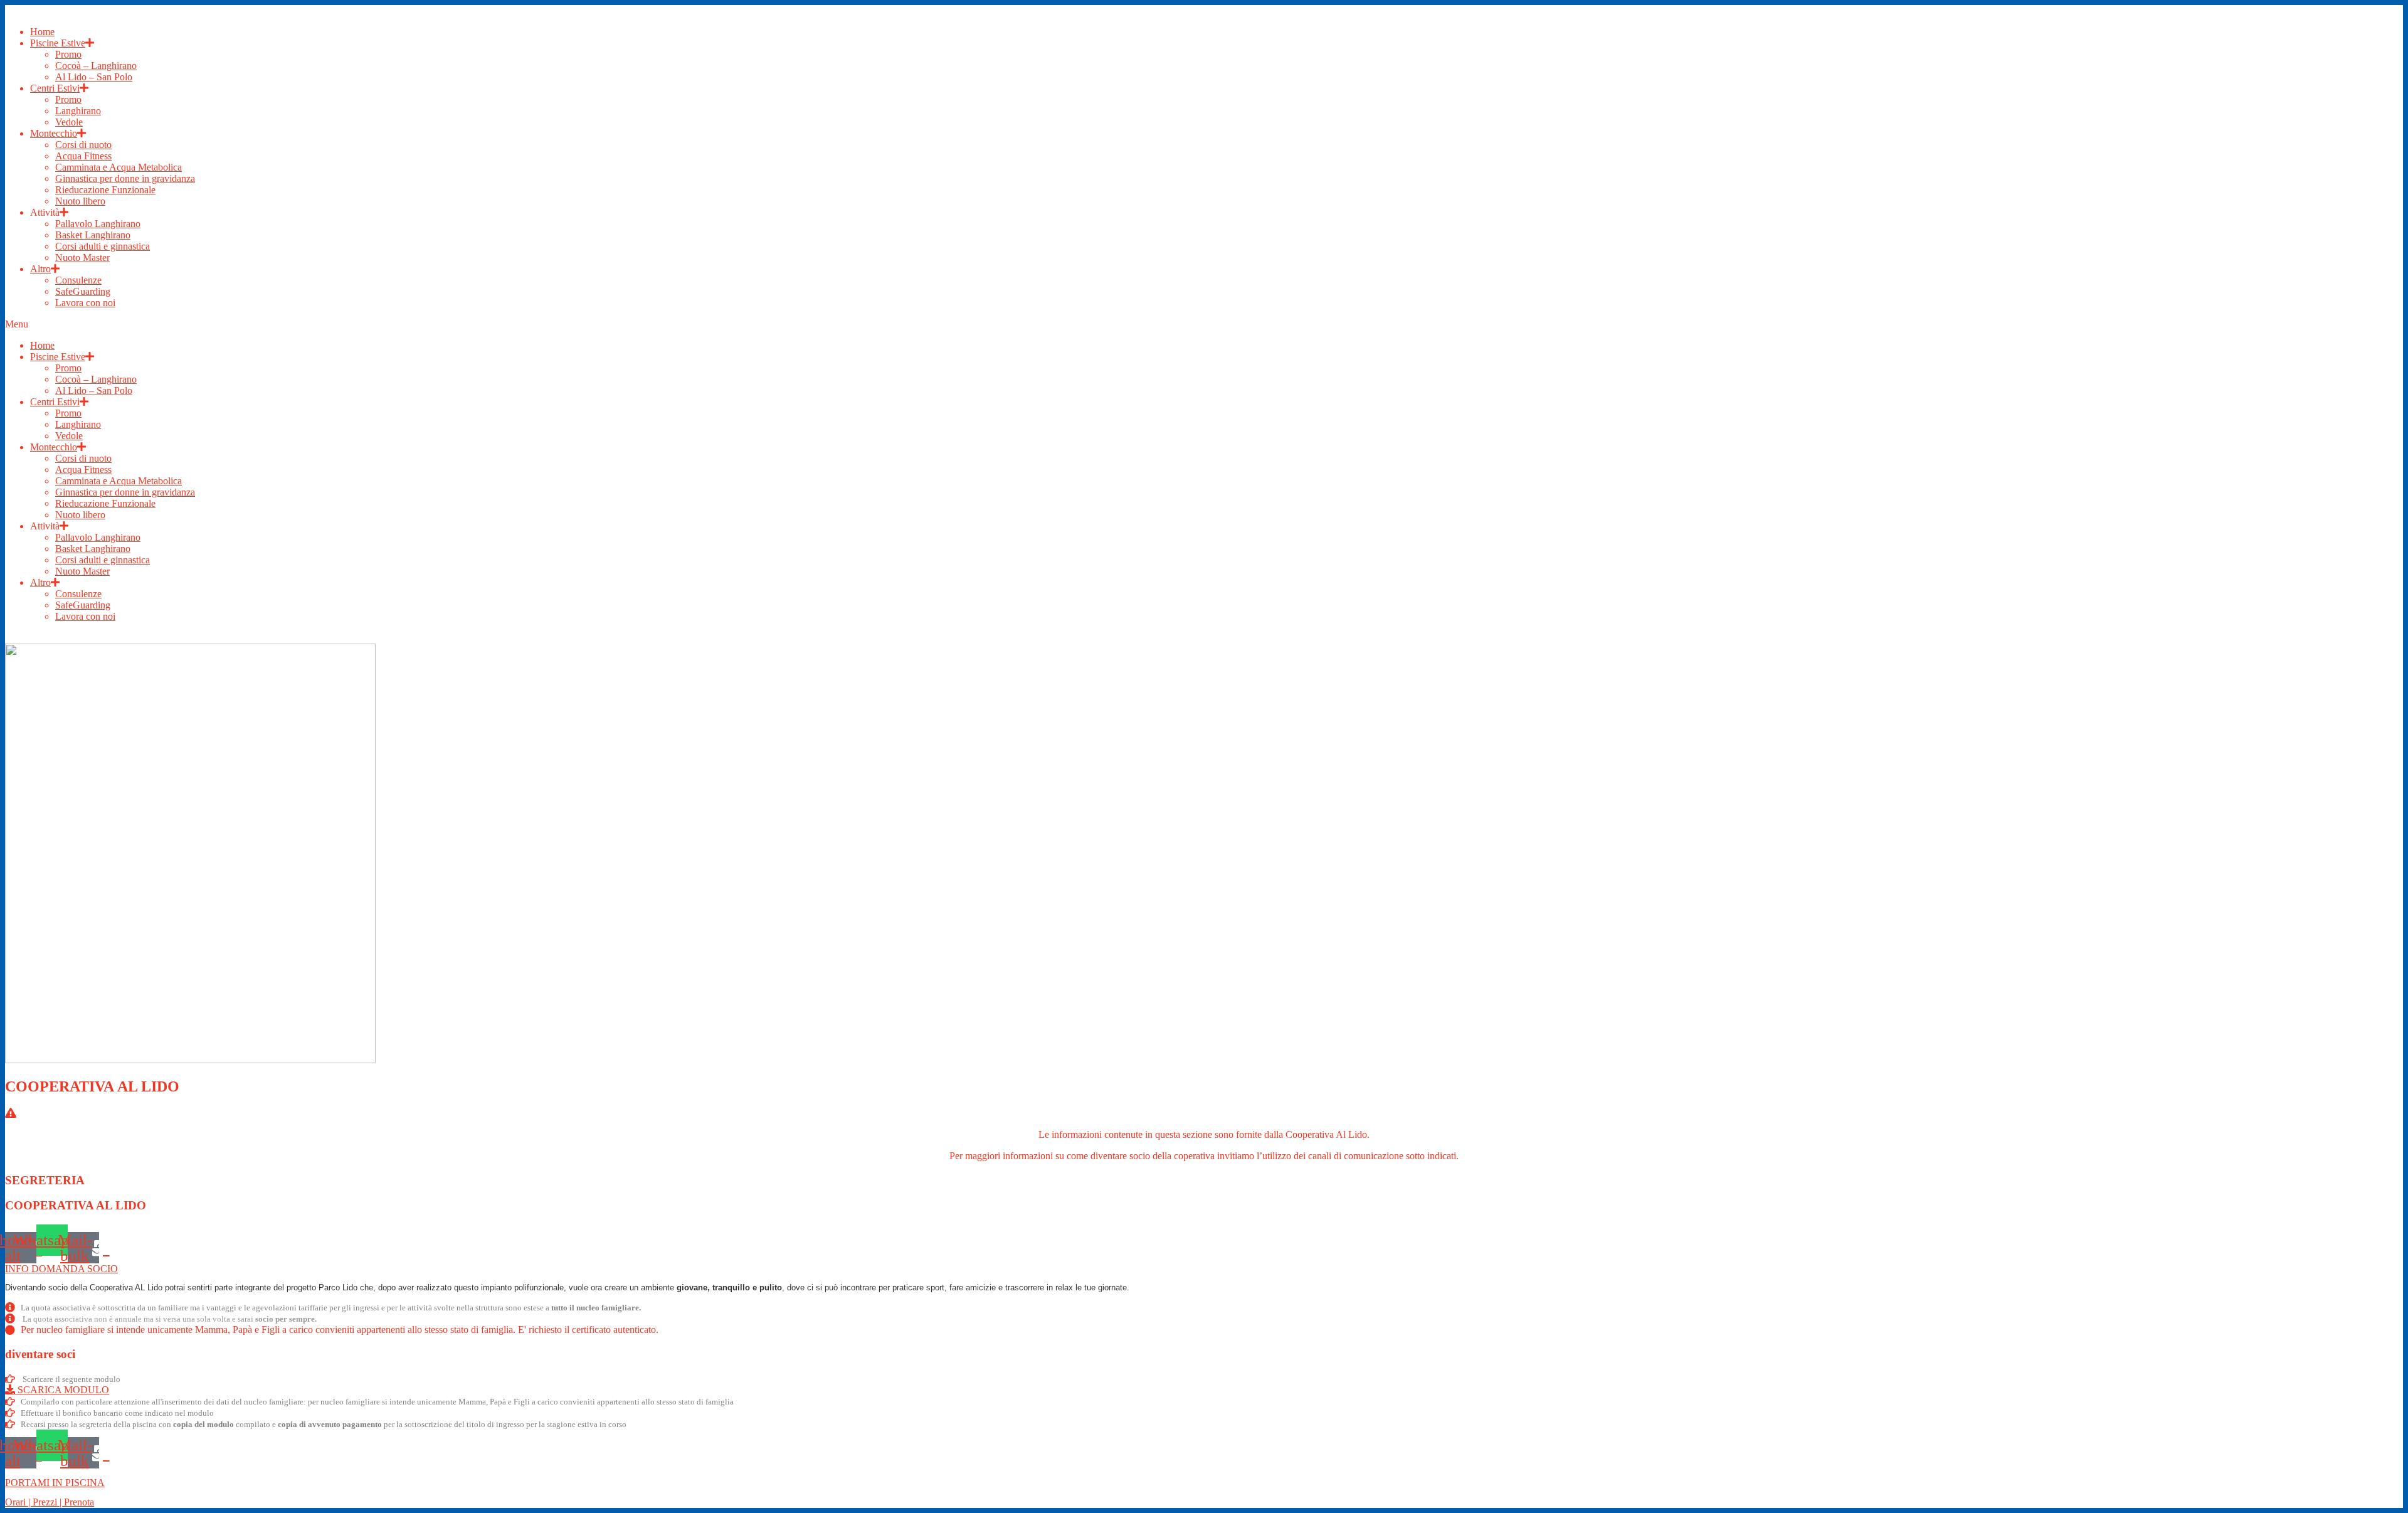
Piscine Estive (58, 43)
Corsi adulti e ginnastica (103, 246)
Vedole (69, 122)
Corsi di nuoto (83, 145)
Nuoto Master (82, 257)
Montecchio (54, 133)
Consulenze (78, 280)
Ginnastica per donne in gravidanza (125, 178)
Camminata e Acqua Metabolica (119, 167)
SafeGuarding (83, 291)
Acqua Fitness (83, 156)
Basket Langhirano (93, 235)
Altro (40, 269)
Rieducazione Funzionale (105, 190)
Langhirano (78, 111)
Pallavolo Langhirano (98, 224)
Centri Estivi (55, 88)
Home (42, 32)
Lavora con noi (85, 303)
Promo (68, 54)
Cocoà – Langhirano (96, 66)
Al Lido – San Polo (94, 77)
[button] (1204, 324)
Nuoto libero (80, 201)
